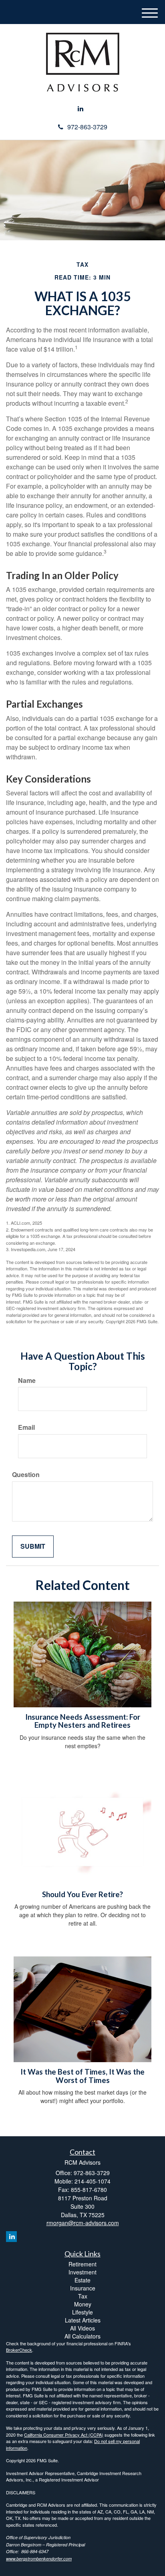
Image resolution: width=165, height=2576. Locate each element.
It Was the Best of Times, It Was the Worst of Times (82, 2076)
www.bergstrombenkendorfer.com (39, 2559)
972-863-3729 (87, 127)
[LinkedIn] (80, 109)
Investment (82, 2272)
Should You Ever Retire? (82, 1894)
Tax (83, 2296)
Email (26, 1427)
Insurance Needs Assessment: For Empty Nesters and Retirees (83, 1721)
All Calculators (82, 2336)
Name (27, 1381)
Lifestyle (82, 2312)
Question (26, 1475)
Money (83, 2304)
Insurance (83, 2288)
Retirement (82, 2264)
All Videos (82, 2328)
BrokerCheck (19, 2350)
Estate (82, 2280)
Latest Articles (83, 2320)
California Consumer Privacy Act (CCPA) (64, 2435)
